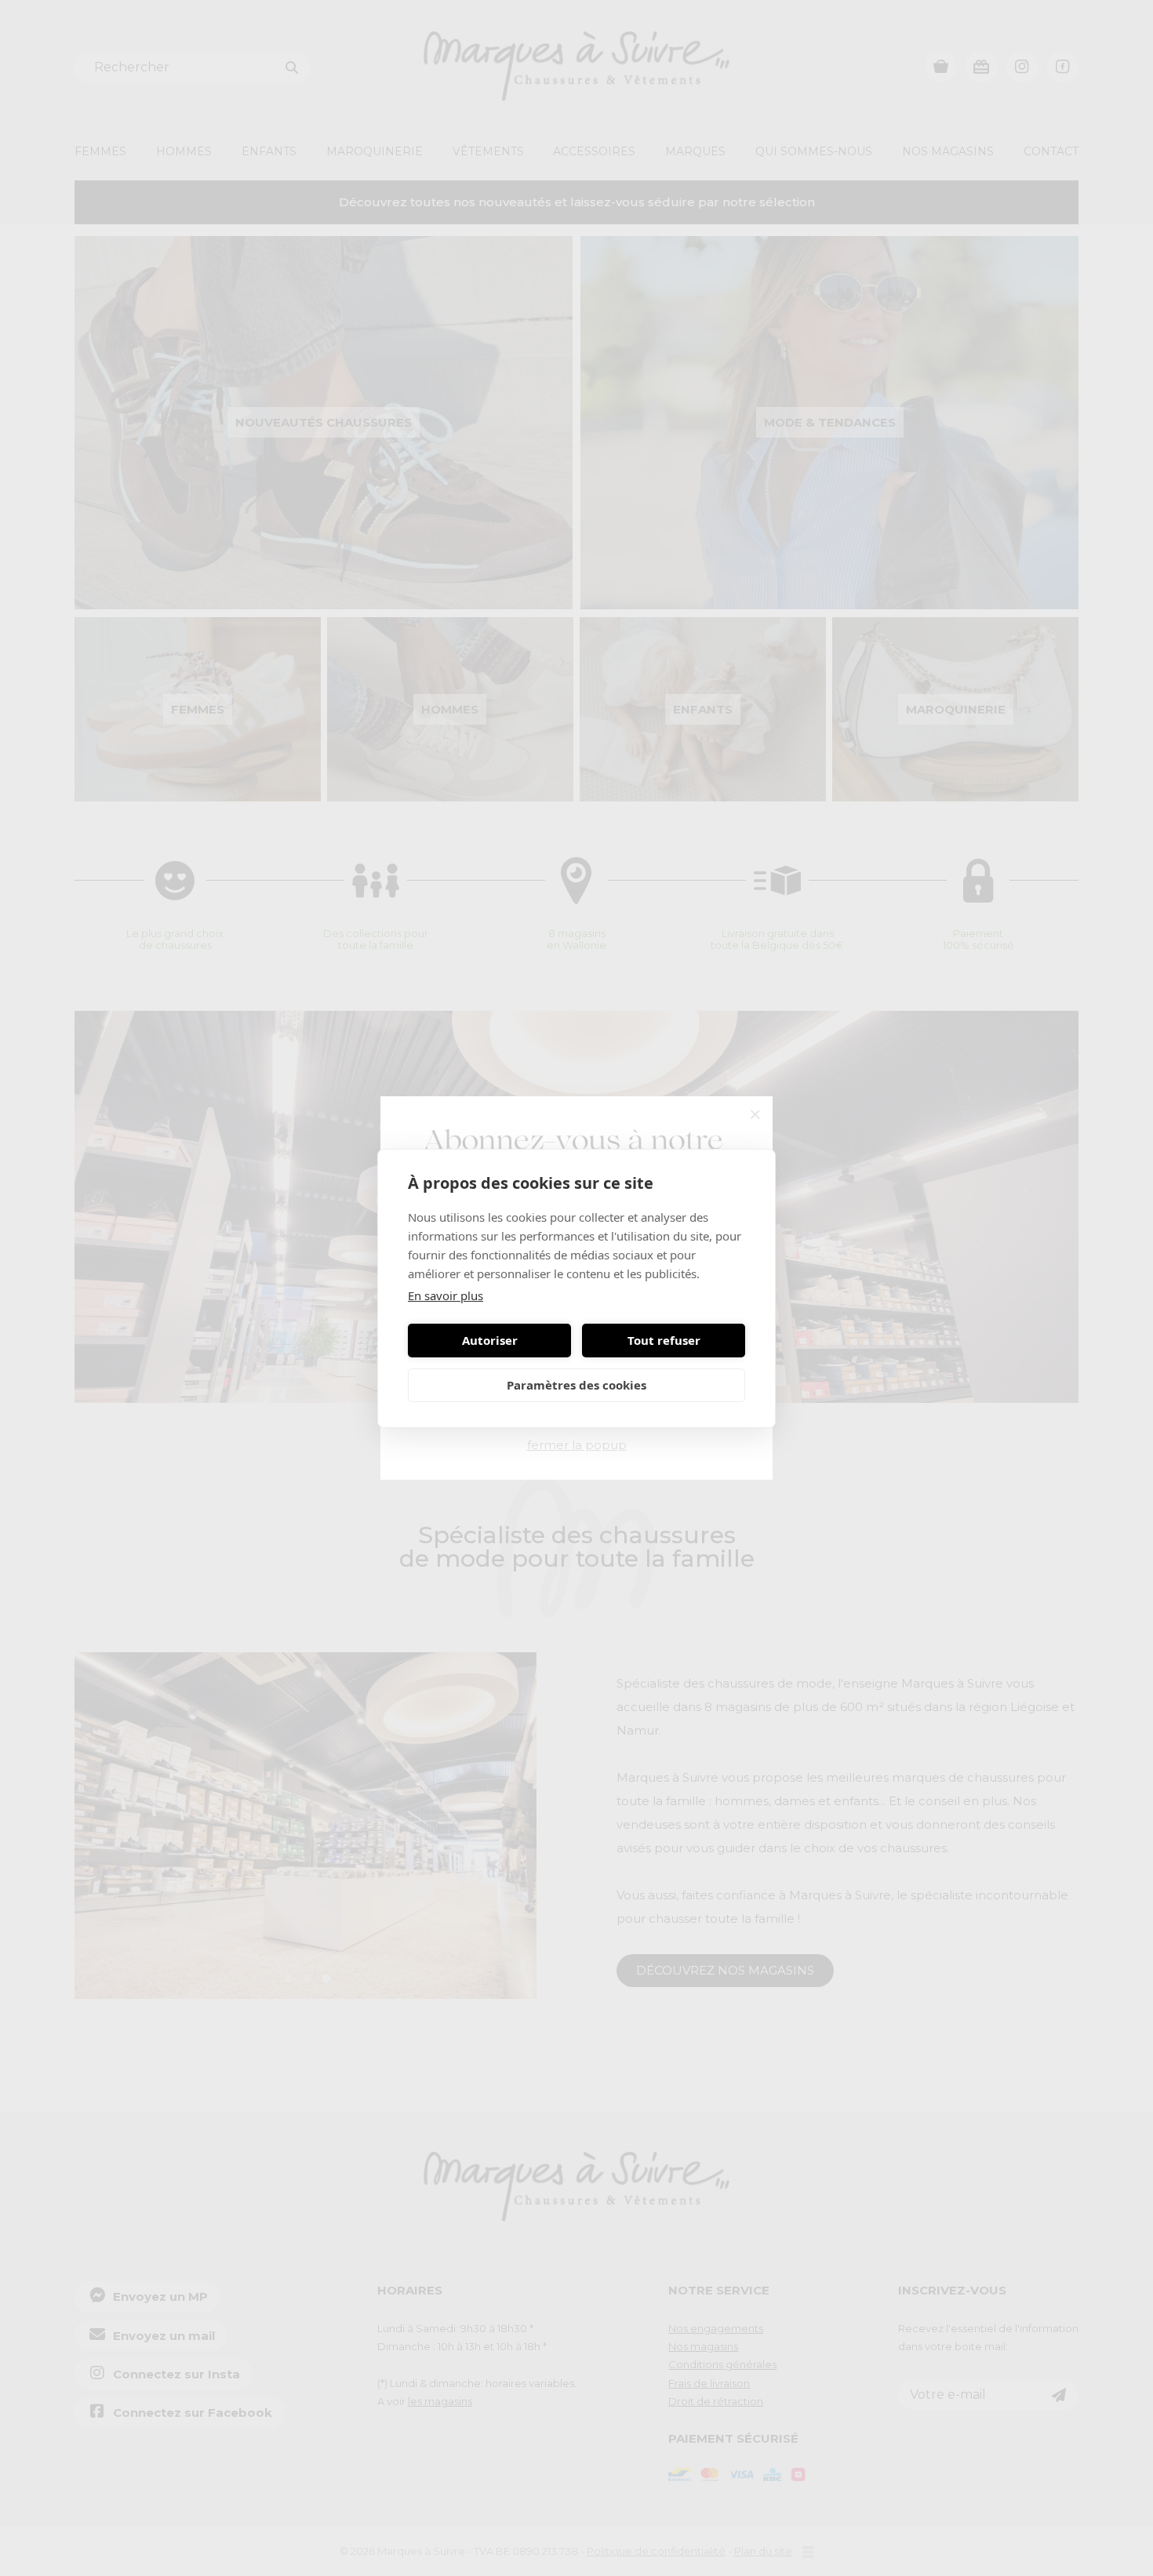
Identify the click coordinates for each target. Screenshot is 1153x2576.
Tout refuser (664, 1340)
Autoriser (490, 1340)
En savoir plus (446, 1295)
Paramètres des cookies (576, 1385)
